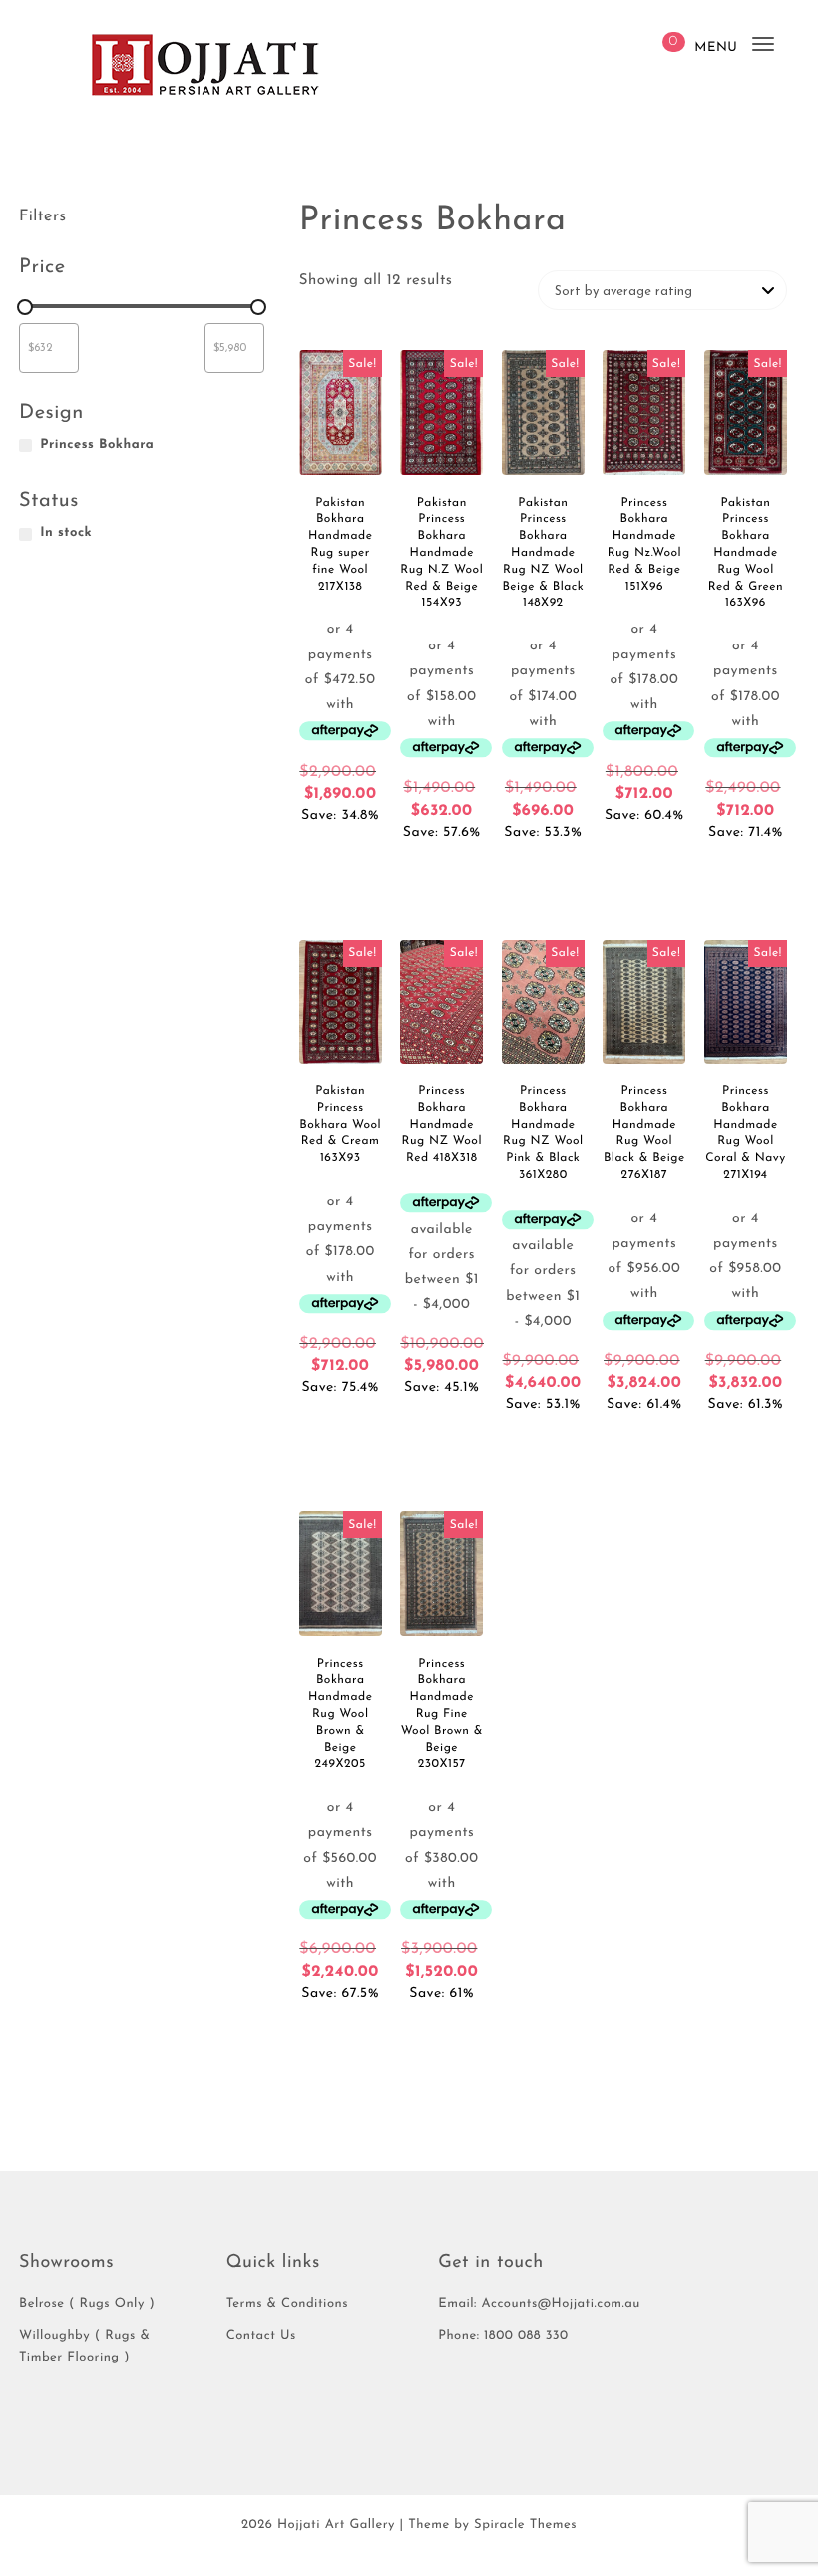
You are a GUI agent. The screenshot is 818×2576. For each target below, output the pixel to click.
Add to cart (340, 854)
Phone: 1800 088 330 (503, 2336)
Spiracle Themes (525, 2526)
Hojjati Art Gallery (336, 2526)
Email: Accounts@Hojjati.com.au (539, 2304)
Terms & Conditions (287, 2304)
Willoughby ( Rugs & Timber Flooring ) (84, 2347)
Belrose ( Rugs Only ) (87, 2304)
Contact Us (261, 2336)
